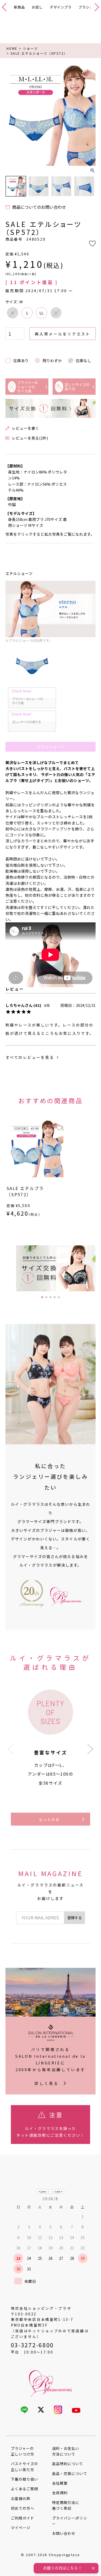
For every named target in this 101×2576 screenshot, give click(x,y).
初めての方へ (23, 2508)
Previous (12, 116)
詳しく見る (46, 2083)
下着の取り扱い (24, 2479)
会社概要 (60, 2483)
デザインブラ (61, 7)
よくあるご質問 (24, 2489)
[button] (90, 1749)
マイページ (21, 2528)
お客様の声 (21, 2499)
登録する (75, 1918)
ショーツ (31, 48)
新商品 (19, 7)
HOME (12, 48)
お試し (37, 7)
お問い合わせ (64, 2533)
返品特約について (68, 2464)
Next (89, 116)
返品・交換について (70, 2473)
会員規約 (60, 2493)
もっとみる (49, 1819)
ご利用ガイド (23, 2518)
